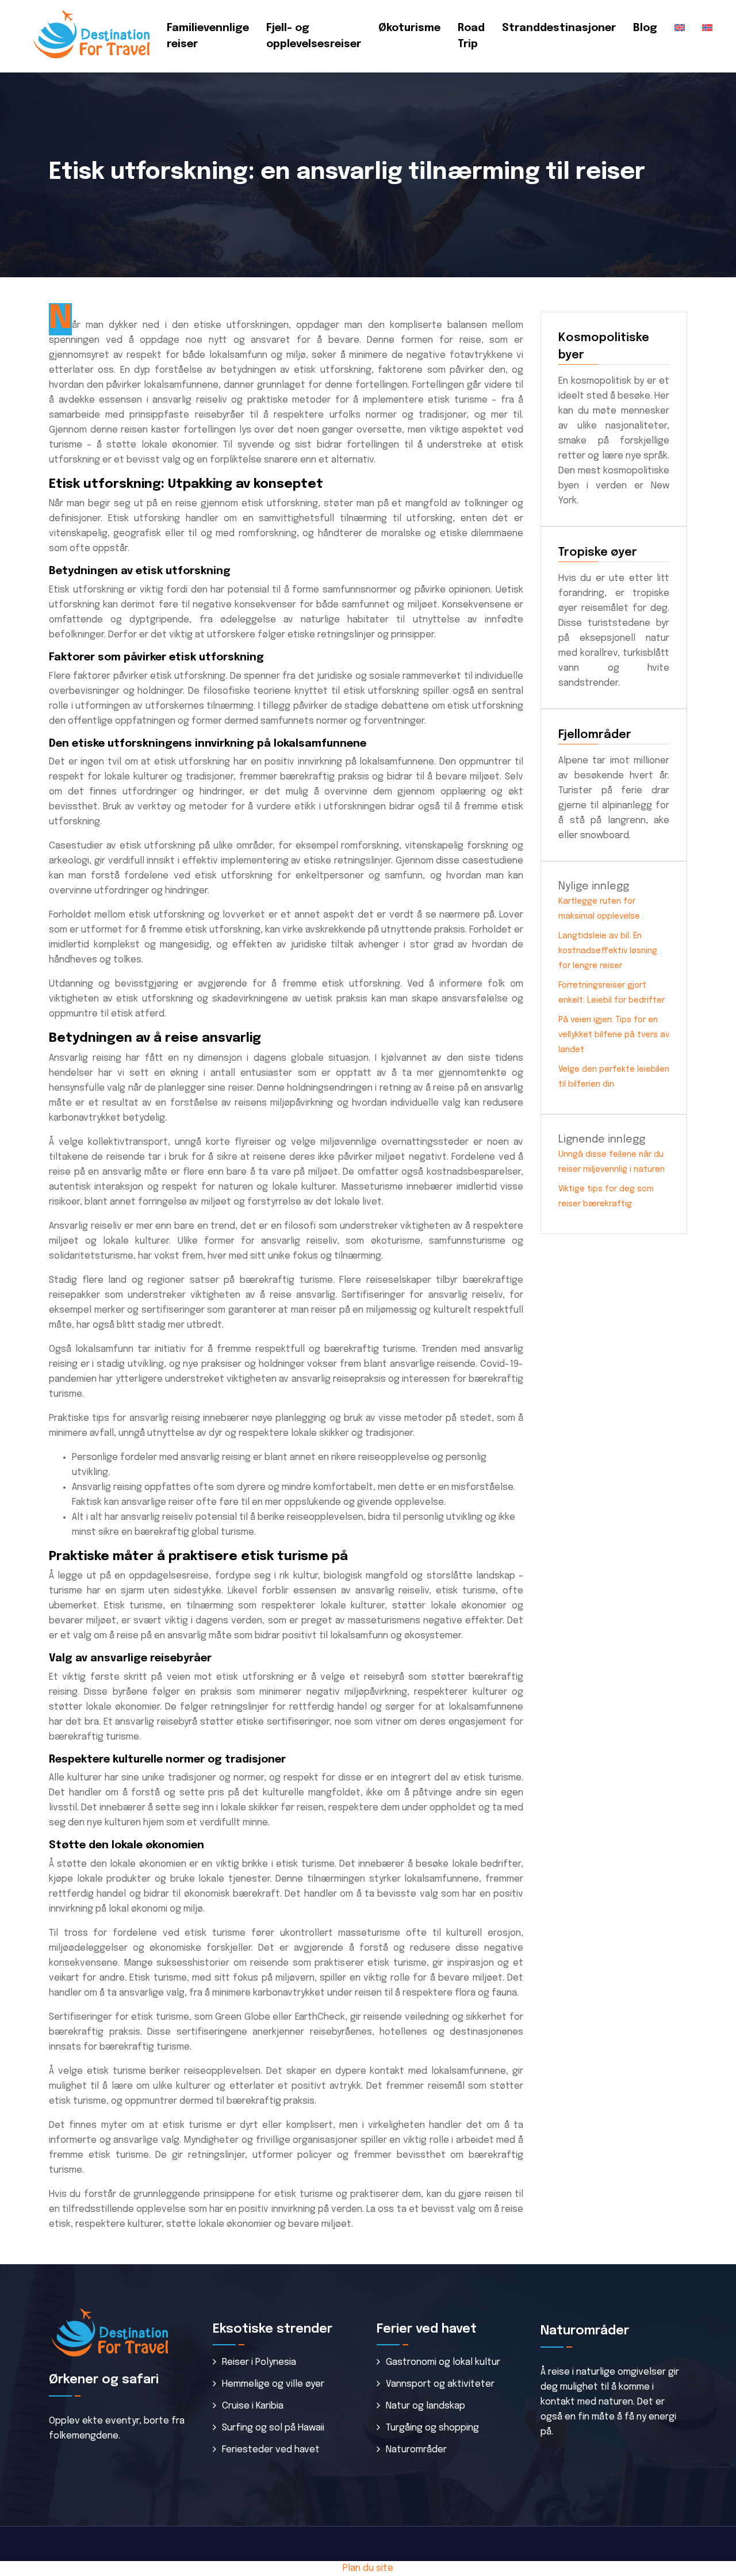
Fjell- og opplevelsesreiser (314, 36)
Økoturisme (409, 28)
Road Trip (471, 36)
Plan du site (368, 2568)
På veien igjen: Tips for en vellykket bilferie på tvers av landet (614, 1035)
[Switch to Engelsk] (680, 28)
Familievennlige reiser (208, 36)
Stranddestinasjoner (559, 28)
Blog (645, 28)
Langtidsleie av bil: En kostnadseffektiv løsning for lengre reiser (608, 951)
